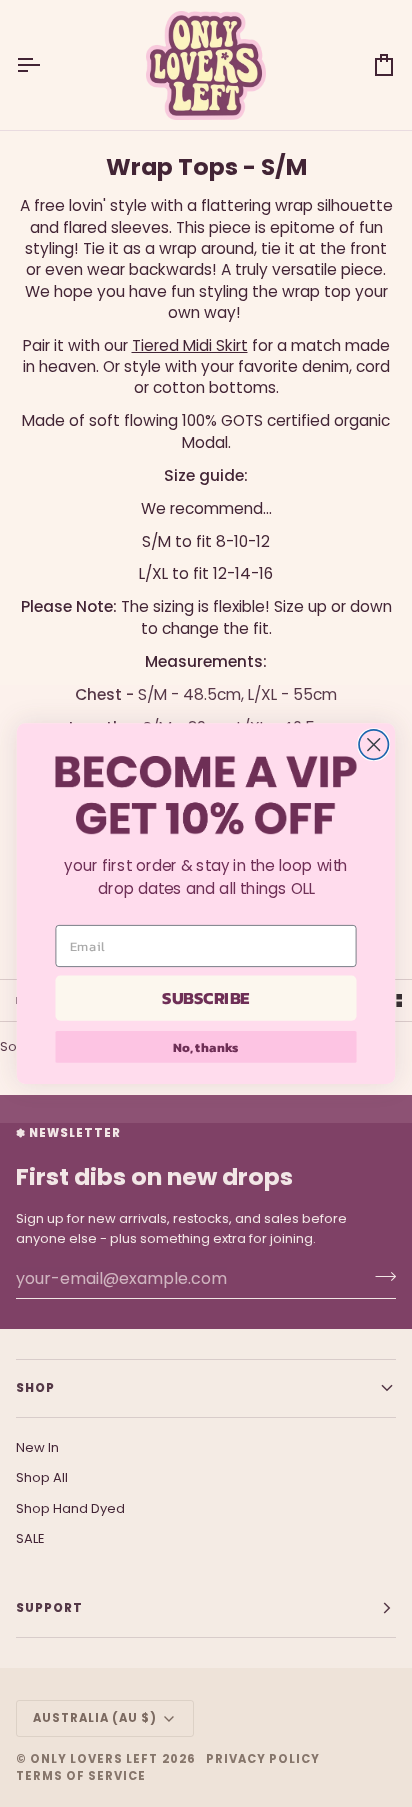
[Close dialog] (373, 744)
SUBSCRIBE (205, 998)
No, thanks (206, 1047)
